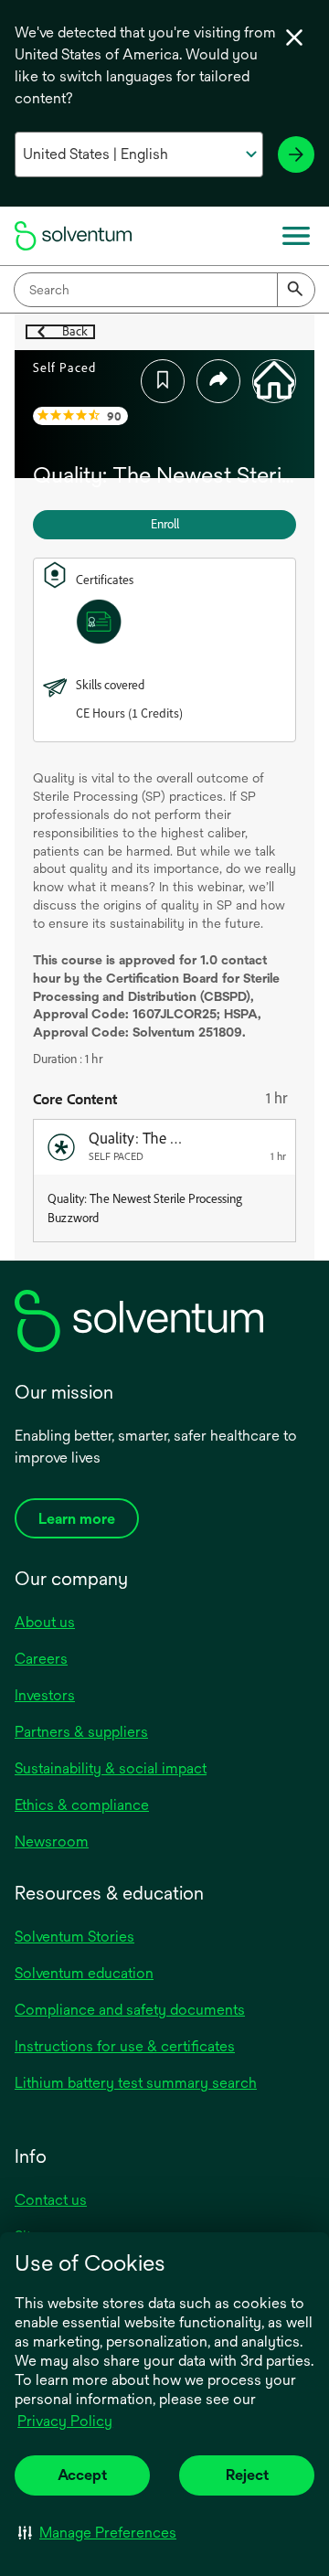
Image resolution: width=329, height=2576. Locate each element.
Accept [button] (82, 2475)
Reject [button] (247, 2475)
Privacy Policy (66, 2422)
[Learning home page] (274, 381)
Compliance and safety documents (130, 2010)
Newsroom (52, 1842)
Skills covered (110, 685)
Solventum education (84, 1973)
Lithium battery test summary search (136, 2083)
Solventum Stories (74, 1937)
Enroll (165, 524)
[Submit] (296, 290)
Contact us (51, 2200)
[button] (97, 2532)
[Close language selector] (294, 37)
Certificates (105, 580)
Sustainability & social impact (111, 1768)
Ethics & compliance (82, 1805)
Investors (45, 1695)
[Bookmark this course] (163, 381)
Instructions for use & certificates (125, 2046)
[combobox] (164, 290)
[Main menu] (296, 236)
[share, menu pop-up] (218, 381)
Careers (41, 1659)
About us (45, 1622)
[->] (296, 154)
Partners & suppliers (81, 1732)
